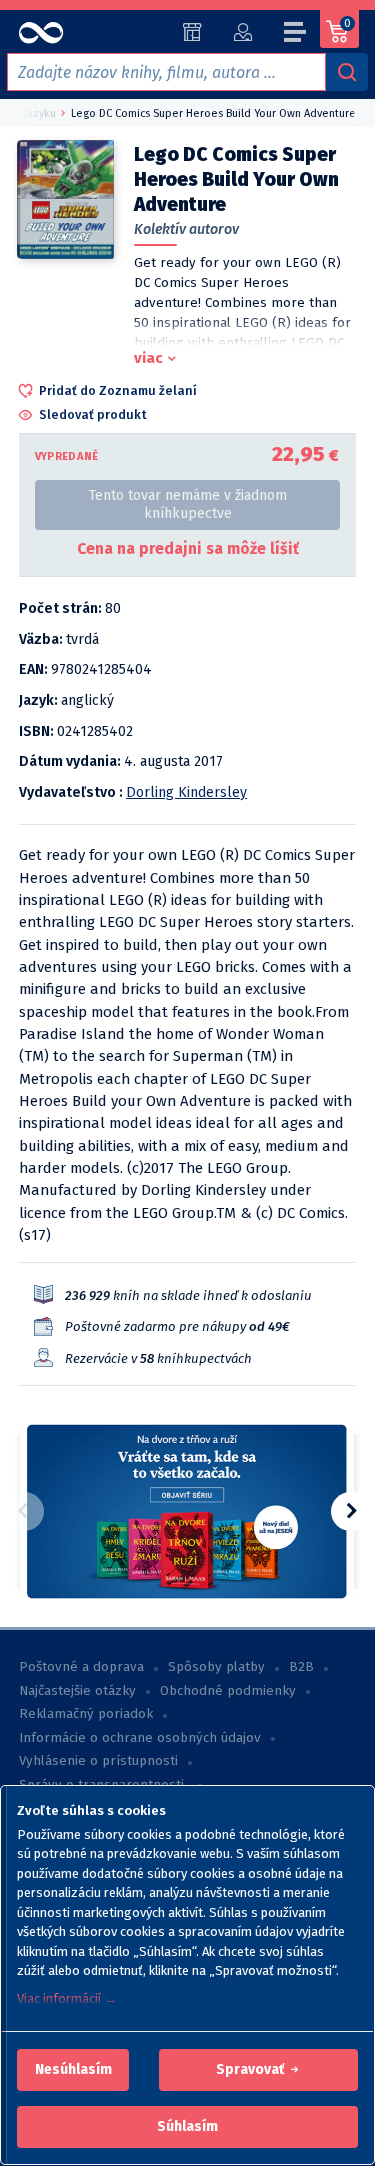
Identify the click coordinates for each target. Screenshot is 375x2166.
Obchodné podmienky (228, 1691)
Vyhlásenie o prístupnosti (98, 1761)
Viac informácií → (67, 1998)
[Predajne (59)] (192, 32)
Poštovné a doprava (81, 1667)
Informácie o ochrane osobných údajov (140, 1738)
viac (148, 358)
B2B (301, 1667)
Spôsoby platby (216, 1667)
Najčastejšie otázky (77, 1691)
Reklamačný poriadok (86, 1714)
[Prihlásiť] (242, 32)
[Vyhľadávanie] (347, 72)
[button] (73, 2070)
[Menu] (296, 35)
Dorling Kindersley (186, 792)
